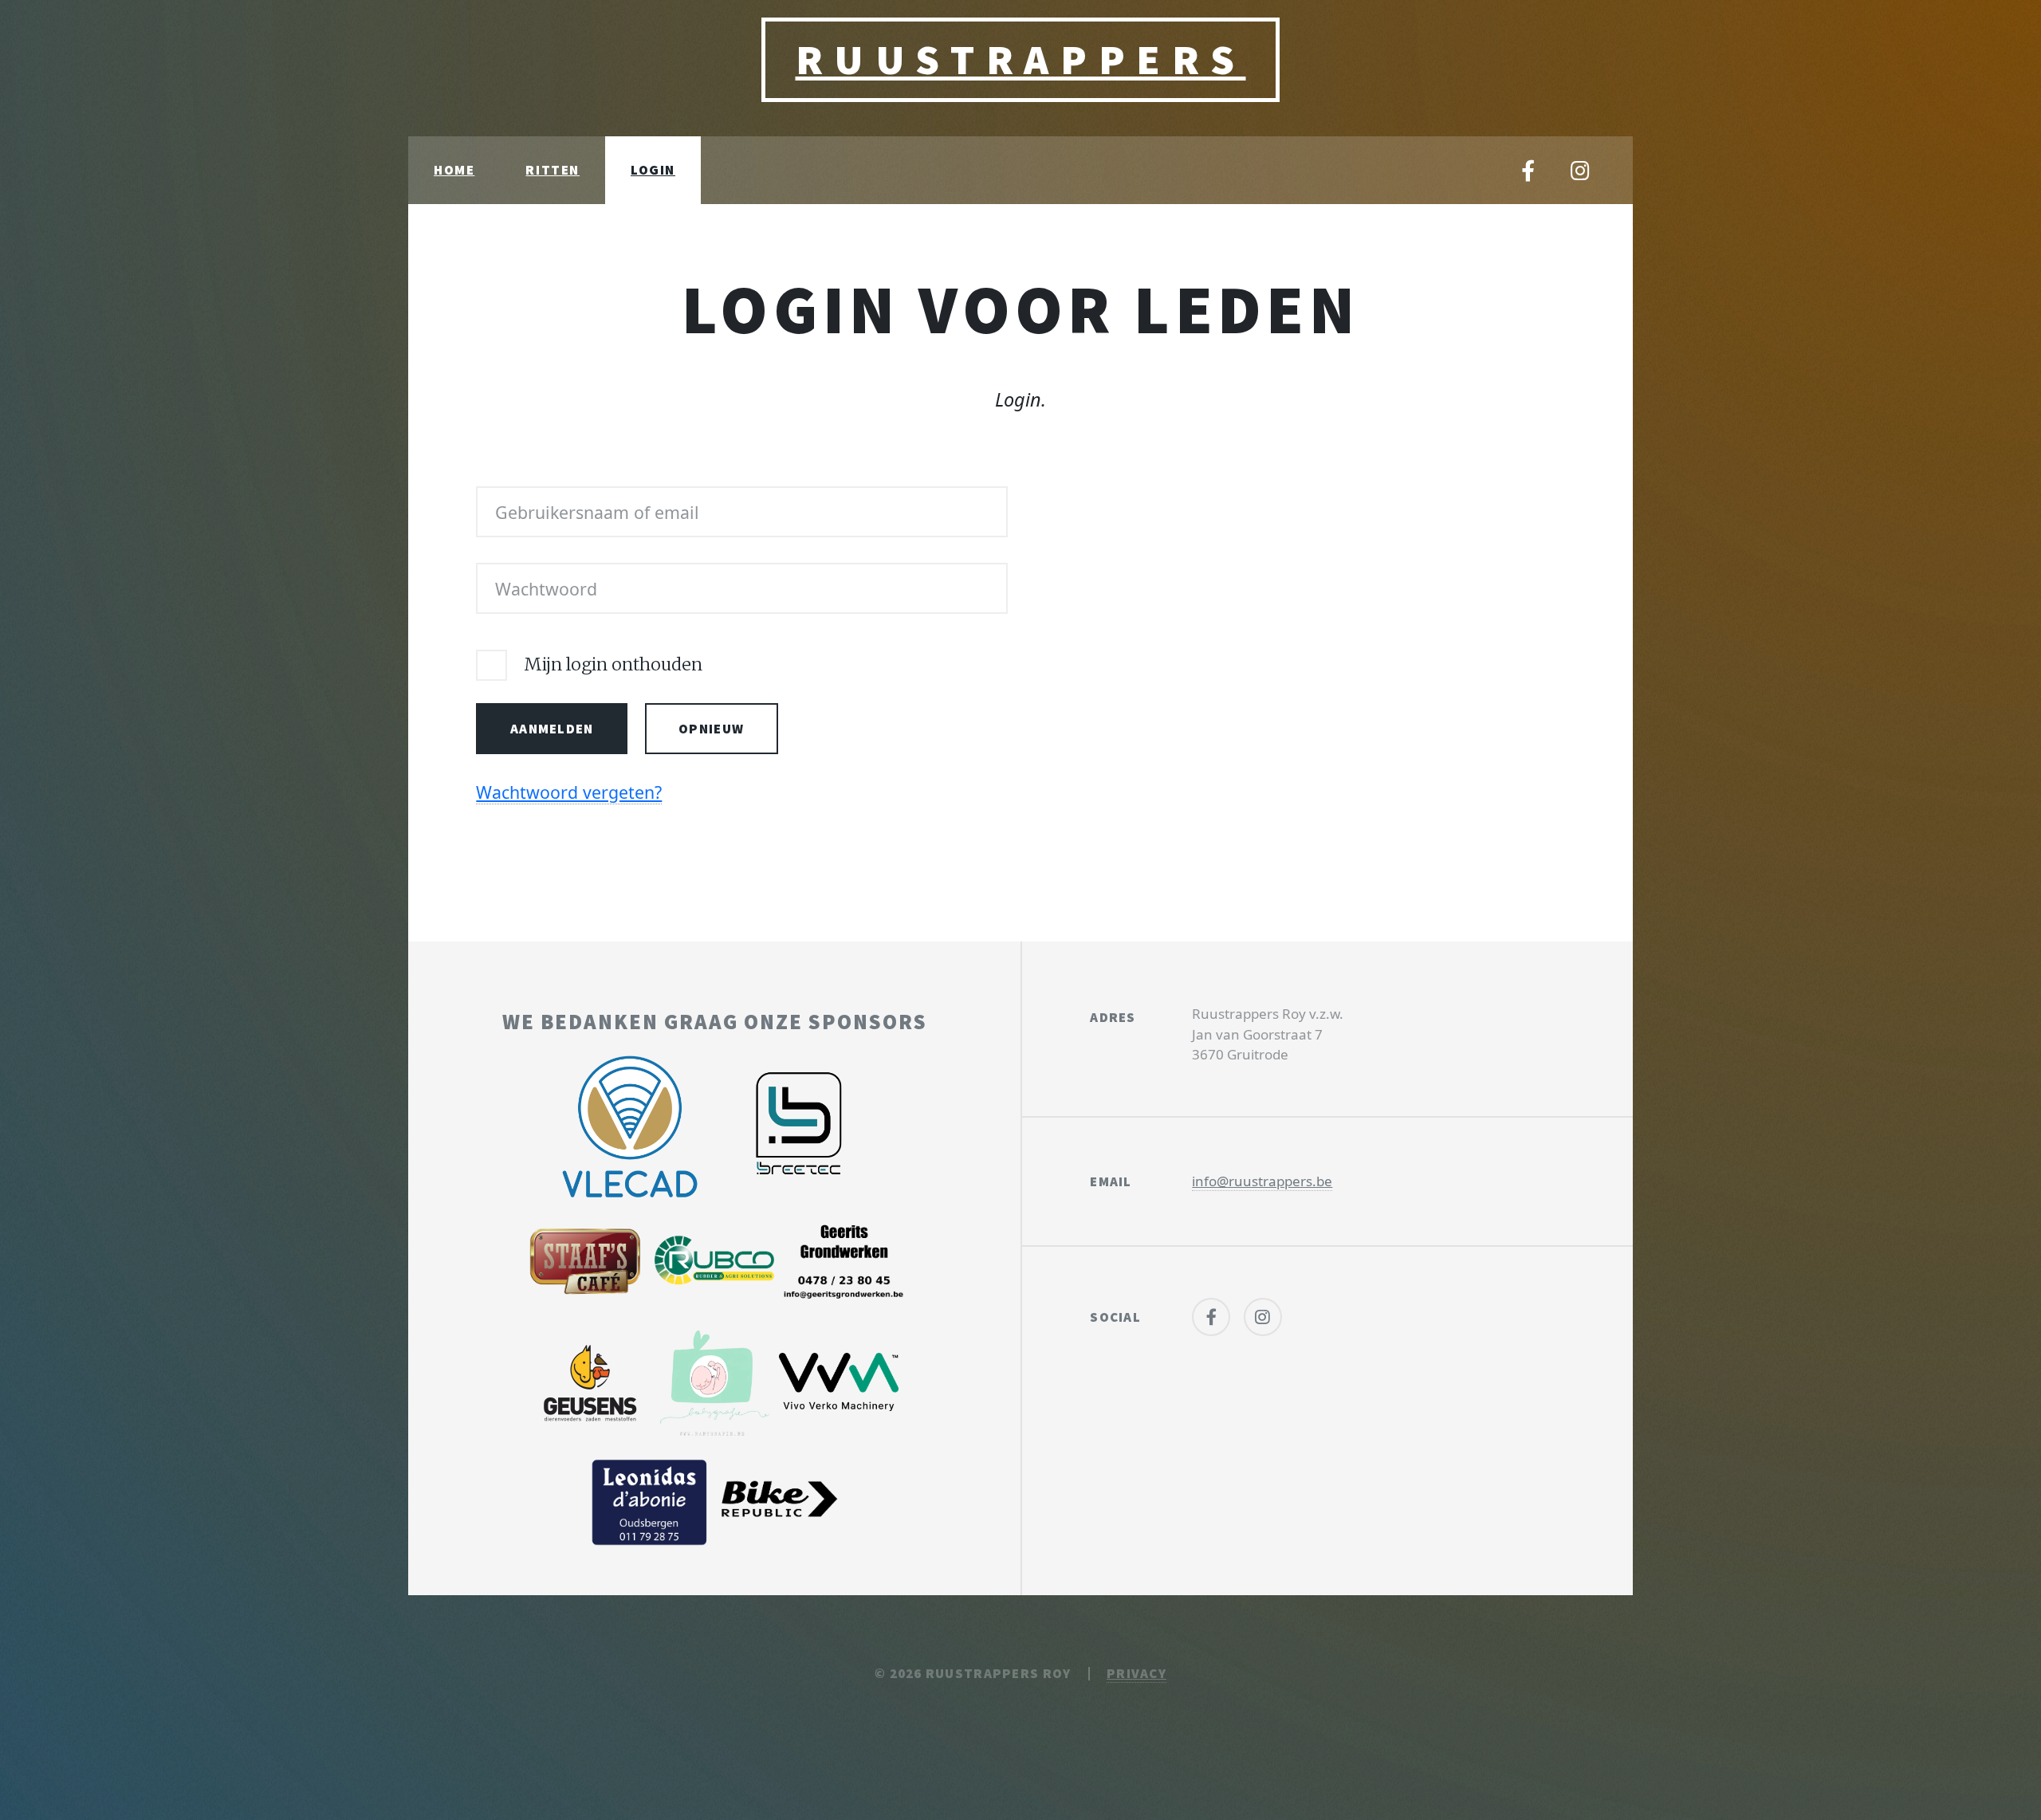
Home (454, 170)
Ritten (553, 170)
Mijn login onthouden (613, 664)
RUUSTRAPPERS (1021, 59)
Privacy (1137, 1673)
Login (653, 170)
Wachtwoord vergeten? (569, 792)
